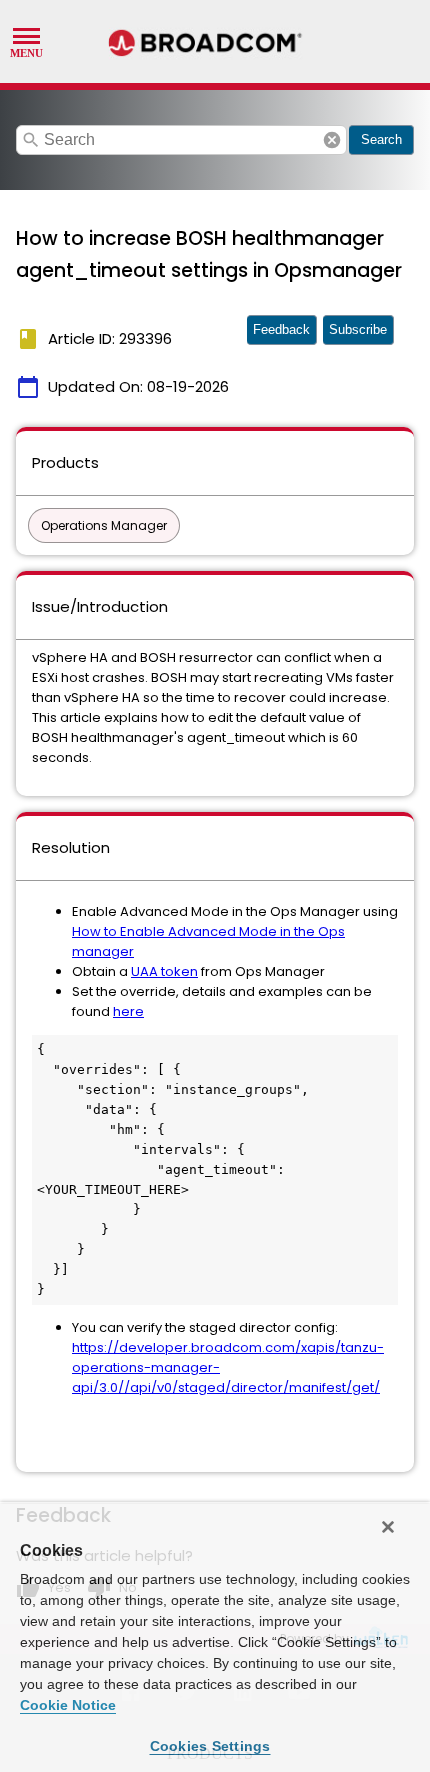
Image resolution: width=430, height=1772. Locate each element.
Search (381, 139)
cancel (332, 140)
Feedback (281, 329)
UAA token (164, 971)
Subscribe (358, 329)
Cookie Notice (68, 1705)
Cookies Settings (210, 1746)
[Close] (388, 1527)
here (128, 1011)
